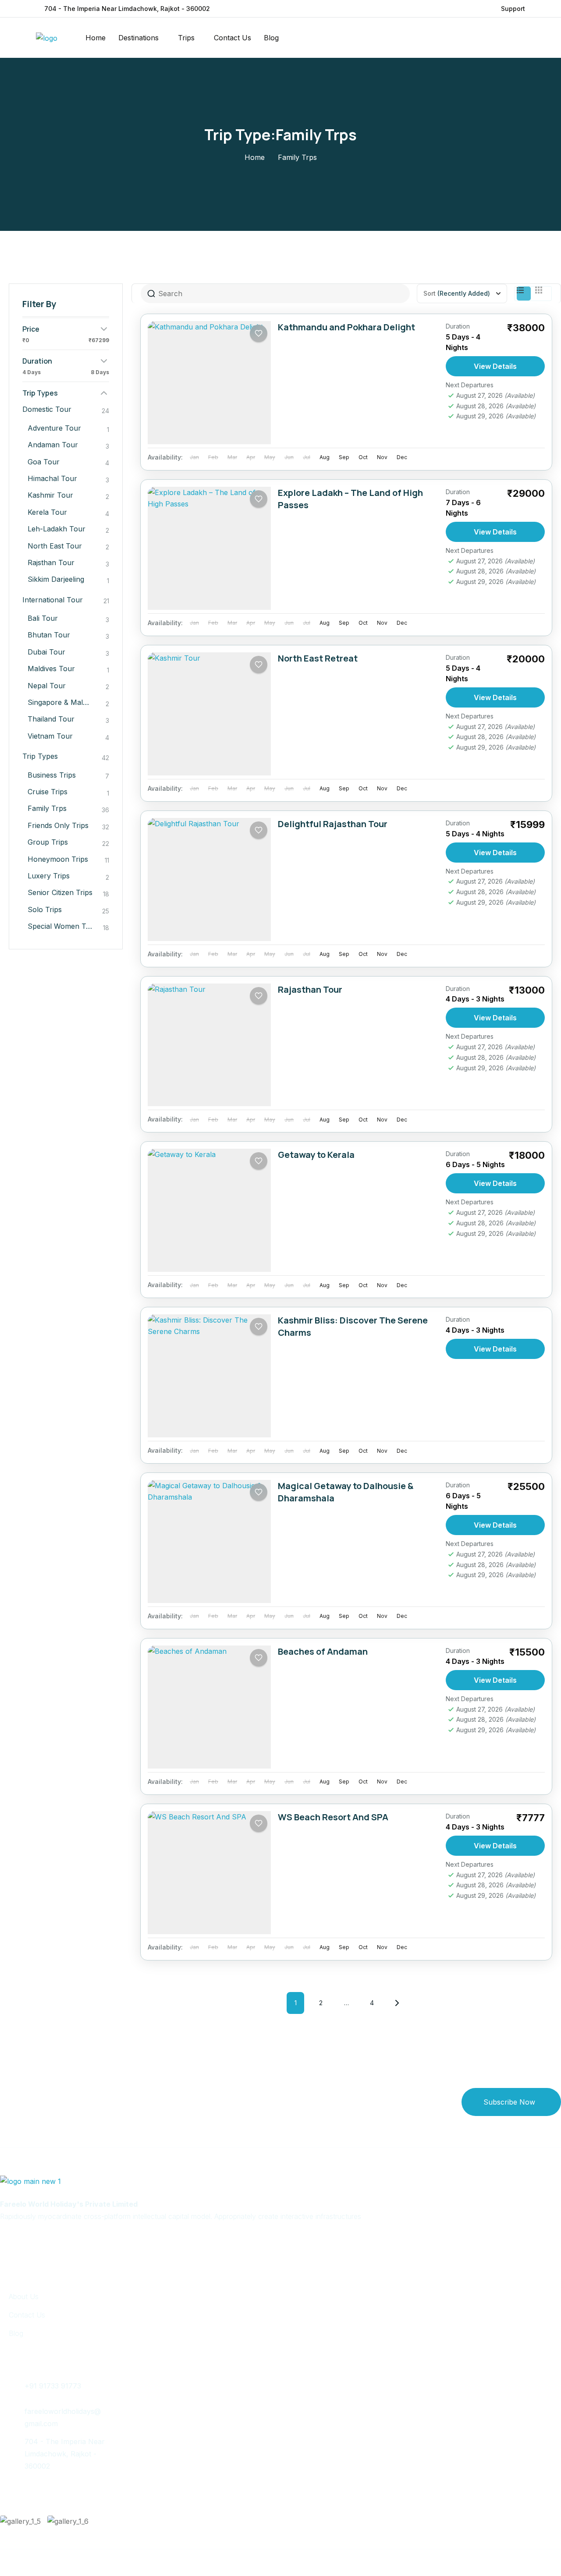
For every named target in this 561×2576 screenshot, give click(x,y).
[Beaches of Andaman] (209, 1707)
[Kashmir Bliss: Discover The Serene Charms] (209, 1376)
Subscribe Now (509, 2102)
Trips (186, 38)
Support (513, 9)
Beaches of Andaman (323, 1651)
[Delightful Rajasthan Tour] (209, 879)
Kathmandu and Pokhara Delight (346, 327)
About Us (24, 2296)
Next (397, 2003)
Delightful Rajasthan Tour (333, 824)
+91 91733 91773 (53, 2386)
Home (96, 38)
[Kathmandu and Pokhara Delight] (209, 383)
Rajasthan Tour (310, 989)
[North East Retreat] (209, 714)
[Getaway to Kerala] (209, 1210)
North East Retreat (318, 658)
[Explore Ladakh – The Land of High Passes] (209, 548)
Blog (271, 38)
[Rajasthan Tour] (209, 1045)
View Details (495, 366)
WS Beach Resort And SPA (333, 1817)
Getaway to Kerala (316, 1155)
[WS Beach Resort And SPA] (209, 1873)
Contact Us (233, 38)
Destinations (138, 38)
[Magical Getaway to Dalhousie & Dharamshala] (209, 1541)
